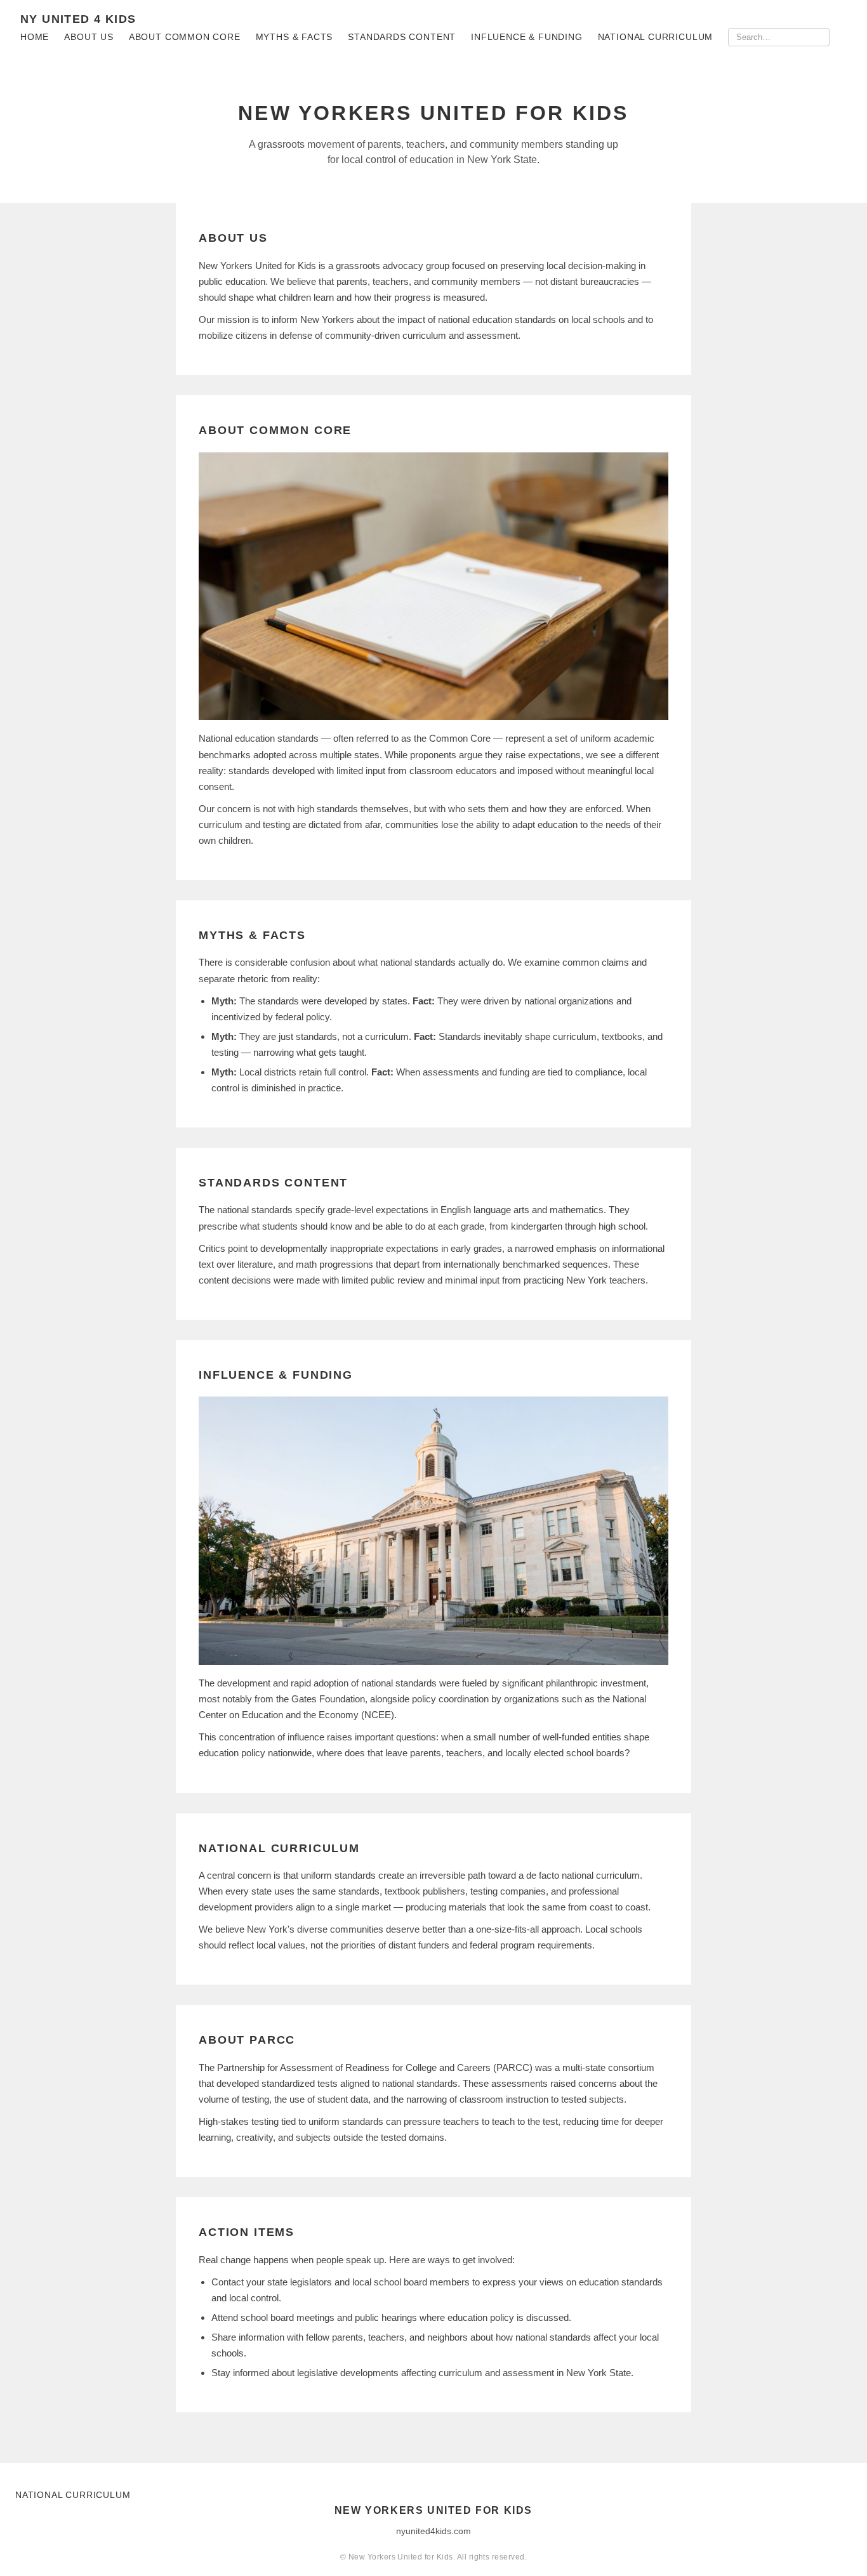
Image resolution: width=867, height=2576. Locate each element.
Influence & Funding (527, 37)
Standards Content (402, 37)
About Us (89, 37)
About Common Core (185, 37)
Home (35, 37)
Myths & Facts (295, 37)
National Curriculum (656, 37)
